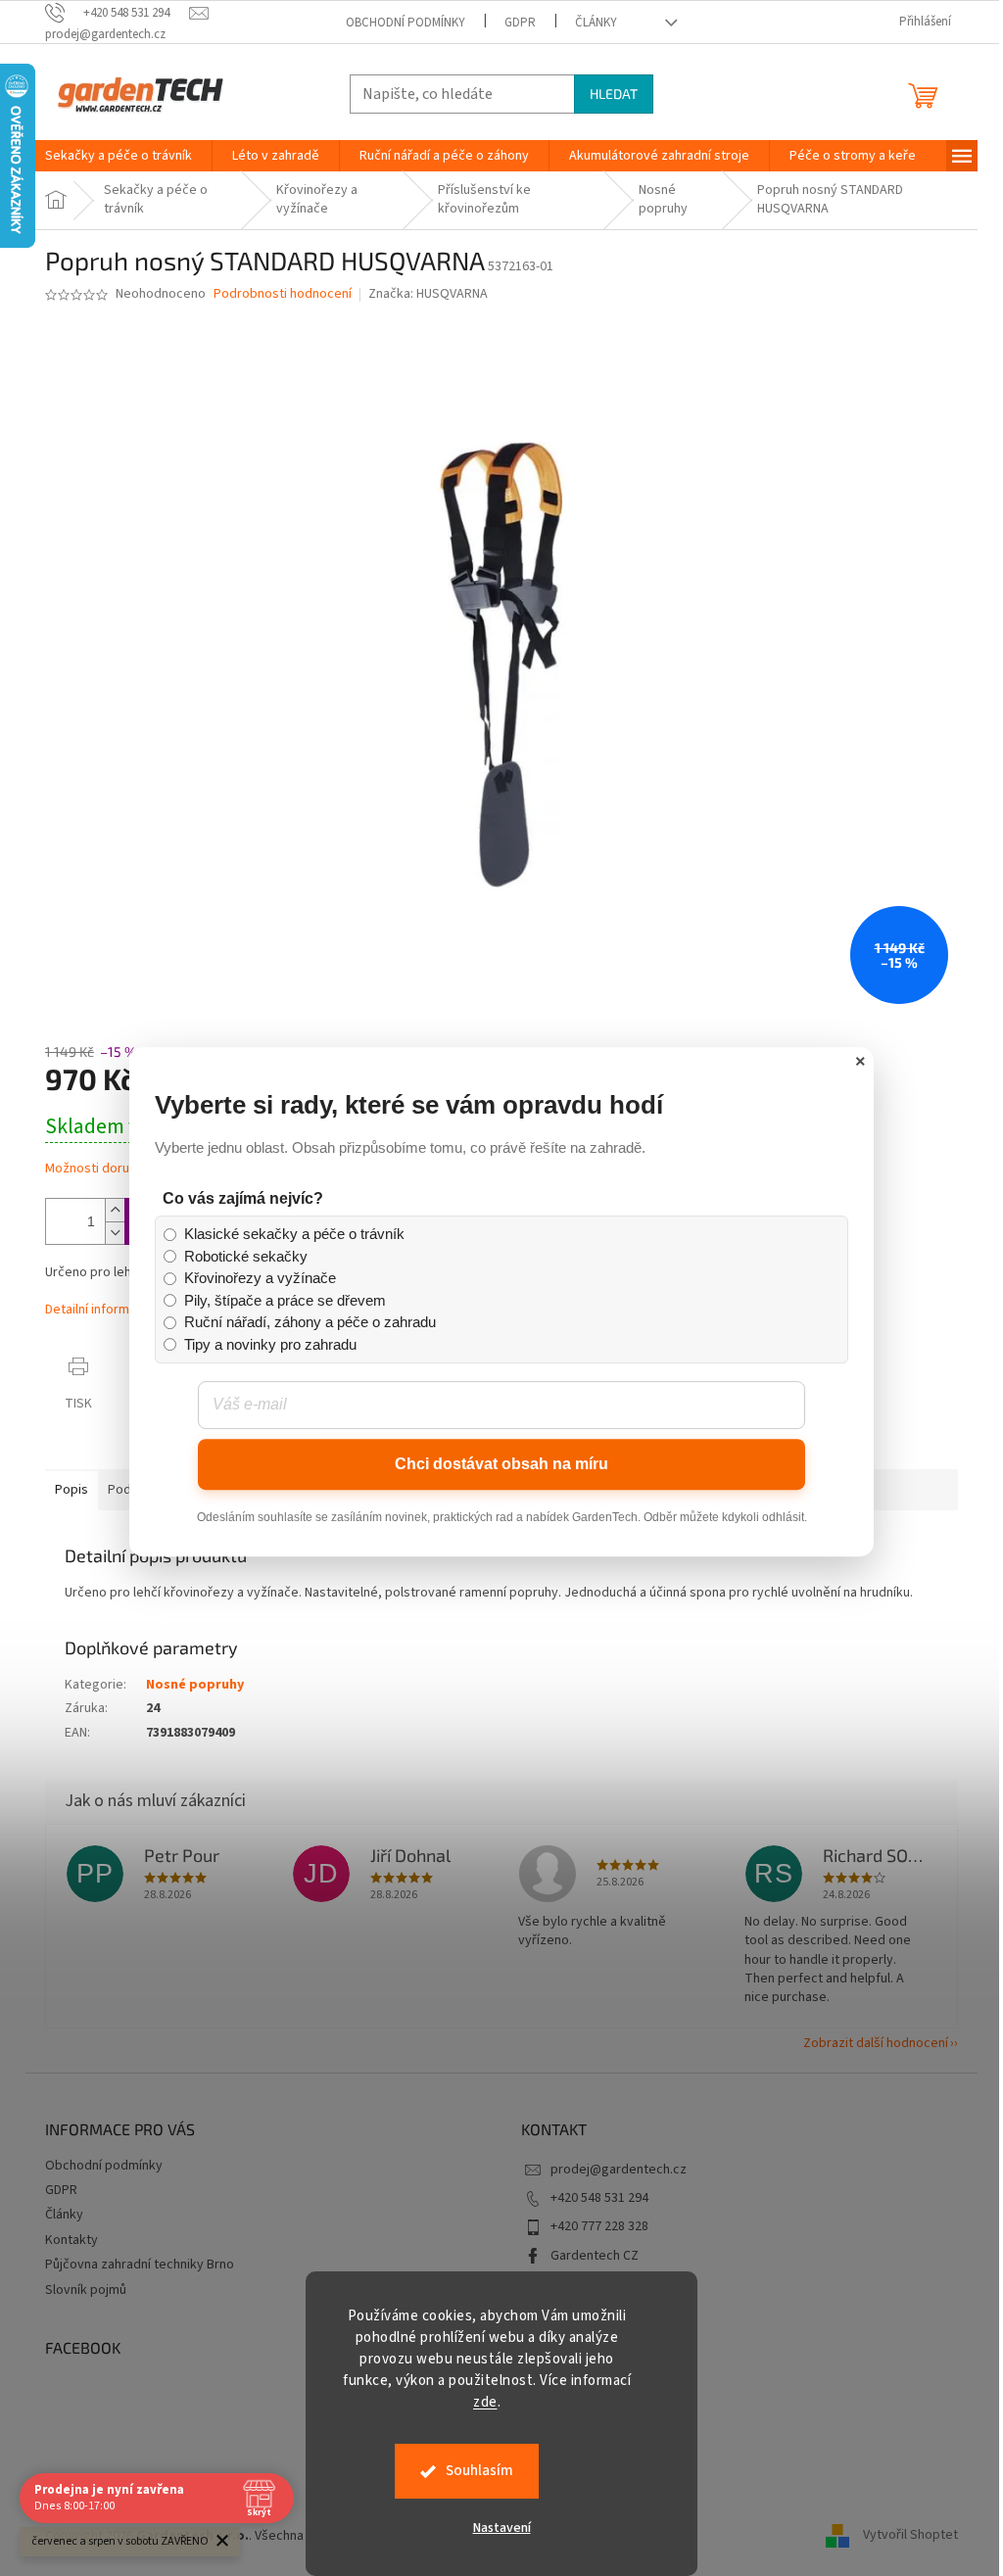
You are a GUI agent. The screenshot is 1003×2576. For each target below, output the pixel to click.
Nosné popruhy (195, 1685)
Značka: (428, 294)
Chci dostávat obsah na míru (501, 1464)
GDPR (520, 23)
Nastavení (502, 2528)
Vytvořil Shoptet (910, 2536)
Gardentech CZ (595, 2256)
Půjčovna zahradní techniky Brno (140, 2265)
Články (596, 23)
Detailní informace (98, 1310)
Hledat (614, 94)
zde (485, 2402)
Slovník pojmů (86, 2290)
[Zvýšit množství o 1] (115, 1210)
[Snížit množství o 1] (115, 1233)
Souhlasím (479, 2471)
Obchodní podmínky (406, 23)
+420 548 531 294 (599, 2198)
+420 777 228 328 (599, 2226)
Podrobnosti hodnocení (283, 294)
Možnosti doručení (99, 1169)
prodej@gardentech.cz (619, 2170)
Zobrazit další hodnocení (876, 2043)
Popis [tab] (72, 1490)
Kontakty (72, 2240)
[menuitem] (119, 156)
